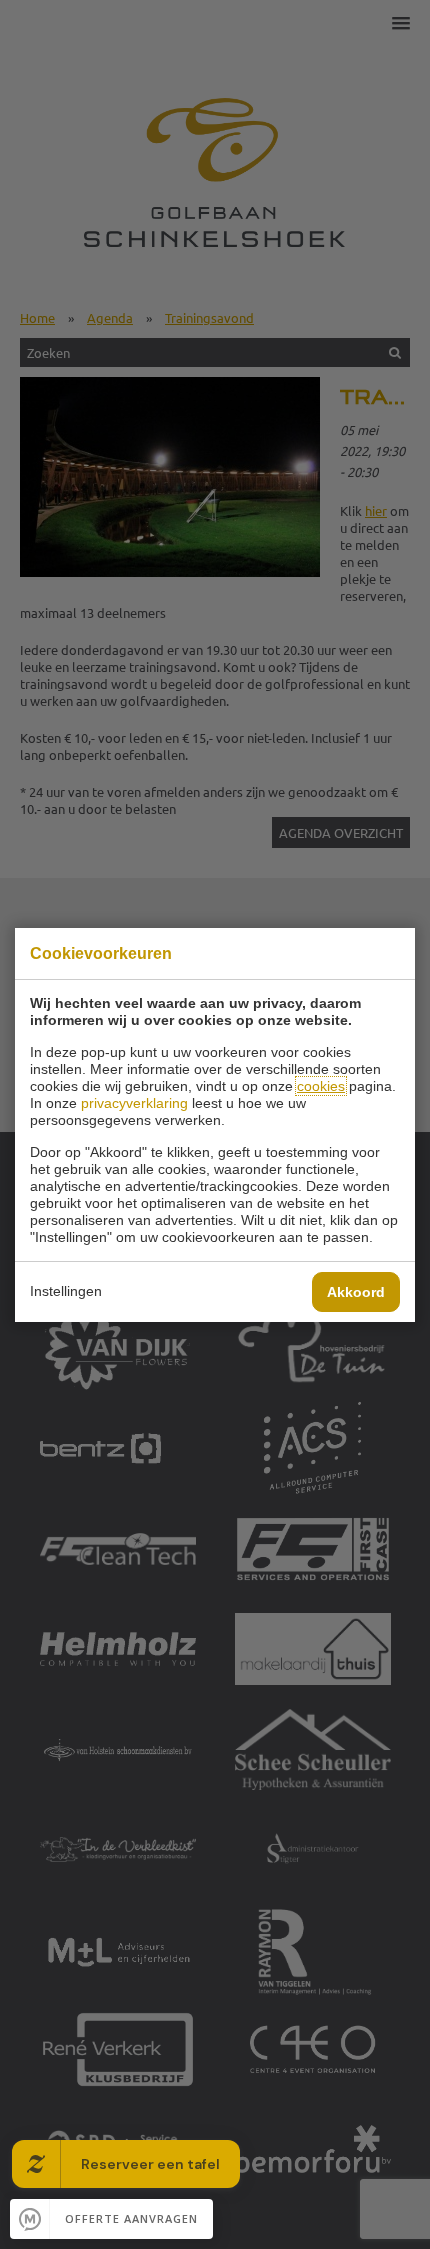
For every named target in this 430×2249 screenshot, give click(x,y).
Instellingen (66, 1291)
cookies (321, 1086)
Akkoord (356, 1292)
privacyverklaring (134, 1103)
